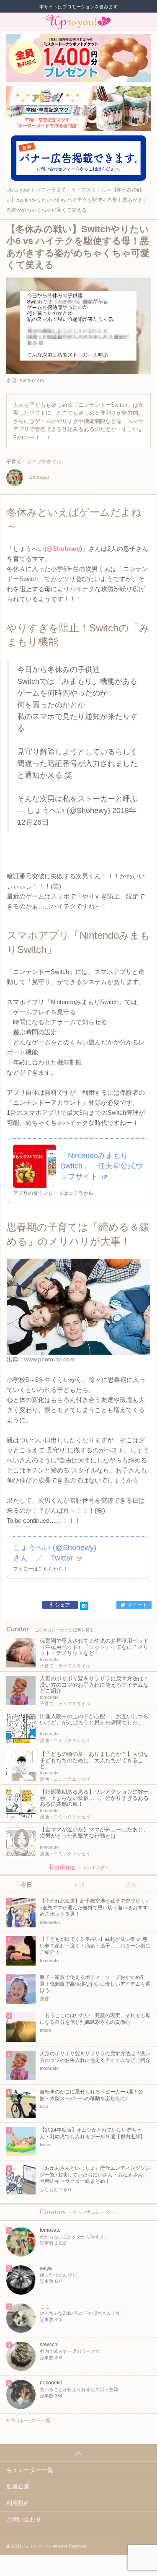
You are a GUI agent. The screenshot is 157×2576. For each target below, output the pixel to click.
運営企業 (18, 2486)
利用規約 (18, 2503)
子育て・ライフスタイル (79, 190)
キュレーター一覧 (30, 2420)
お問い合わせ (24, 2519)
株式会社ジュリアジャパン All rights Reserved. (47, 2546)
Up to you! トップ (26, 190)
